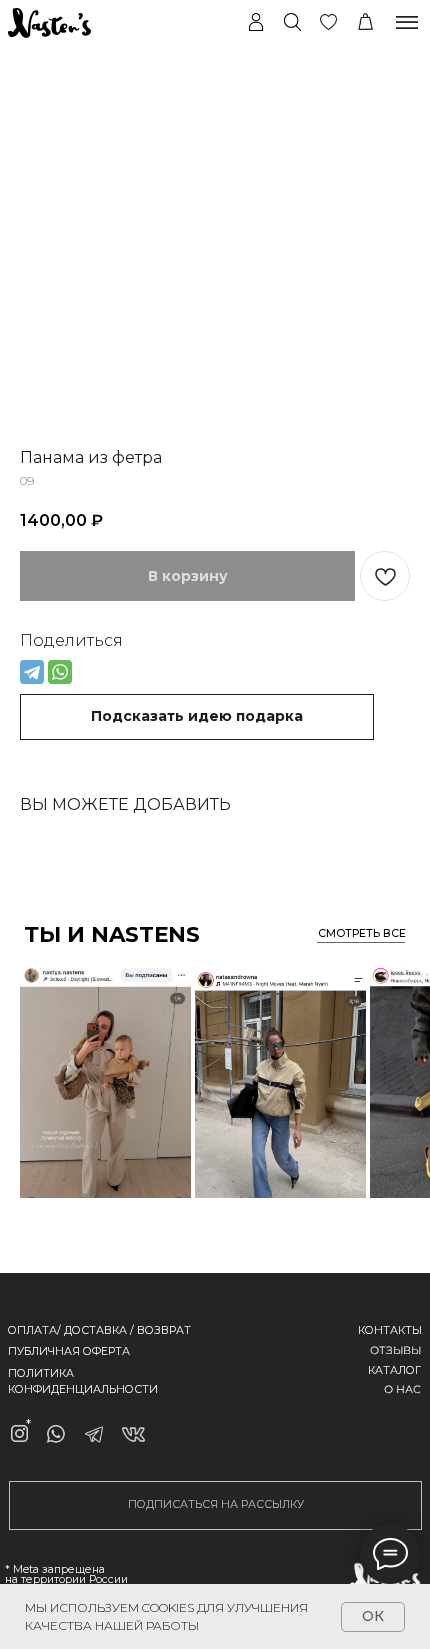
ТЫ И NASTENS (112, 934)
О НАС (402, 1389)
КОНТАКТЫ (390, 1330)
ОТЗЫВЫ (395, 1350)
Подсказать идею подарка (197, 716)
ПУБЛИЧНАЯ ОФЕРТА (69, 1351)
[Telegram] (32, 672)
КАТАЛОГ (394, 1370)
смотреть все (362, 933)
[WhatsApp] (60, 672)
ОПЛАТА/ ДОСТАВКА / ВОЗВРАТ (99, 1330)
